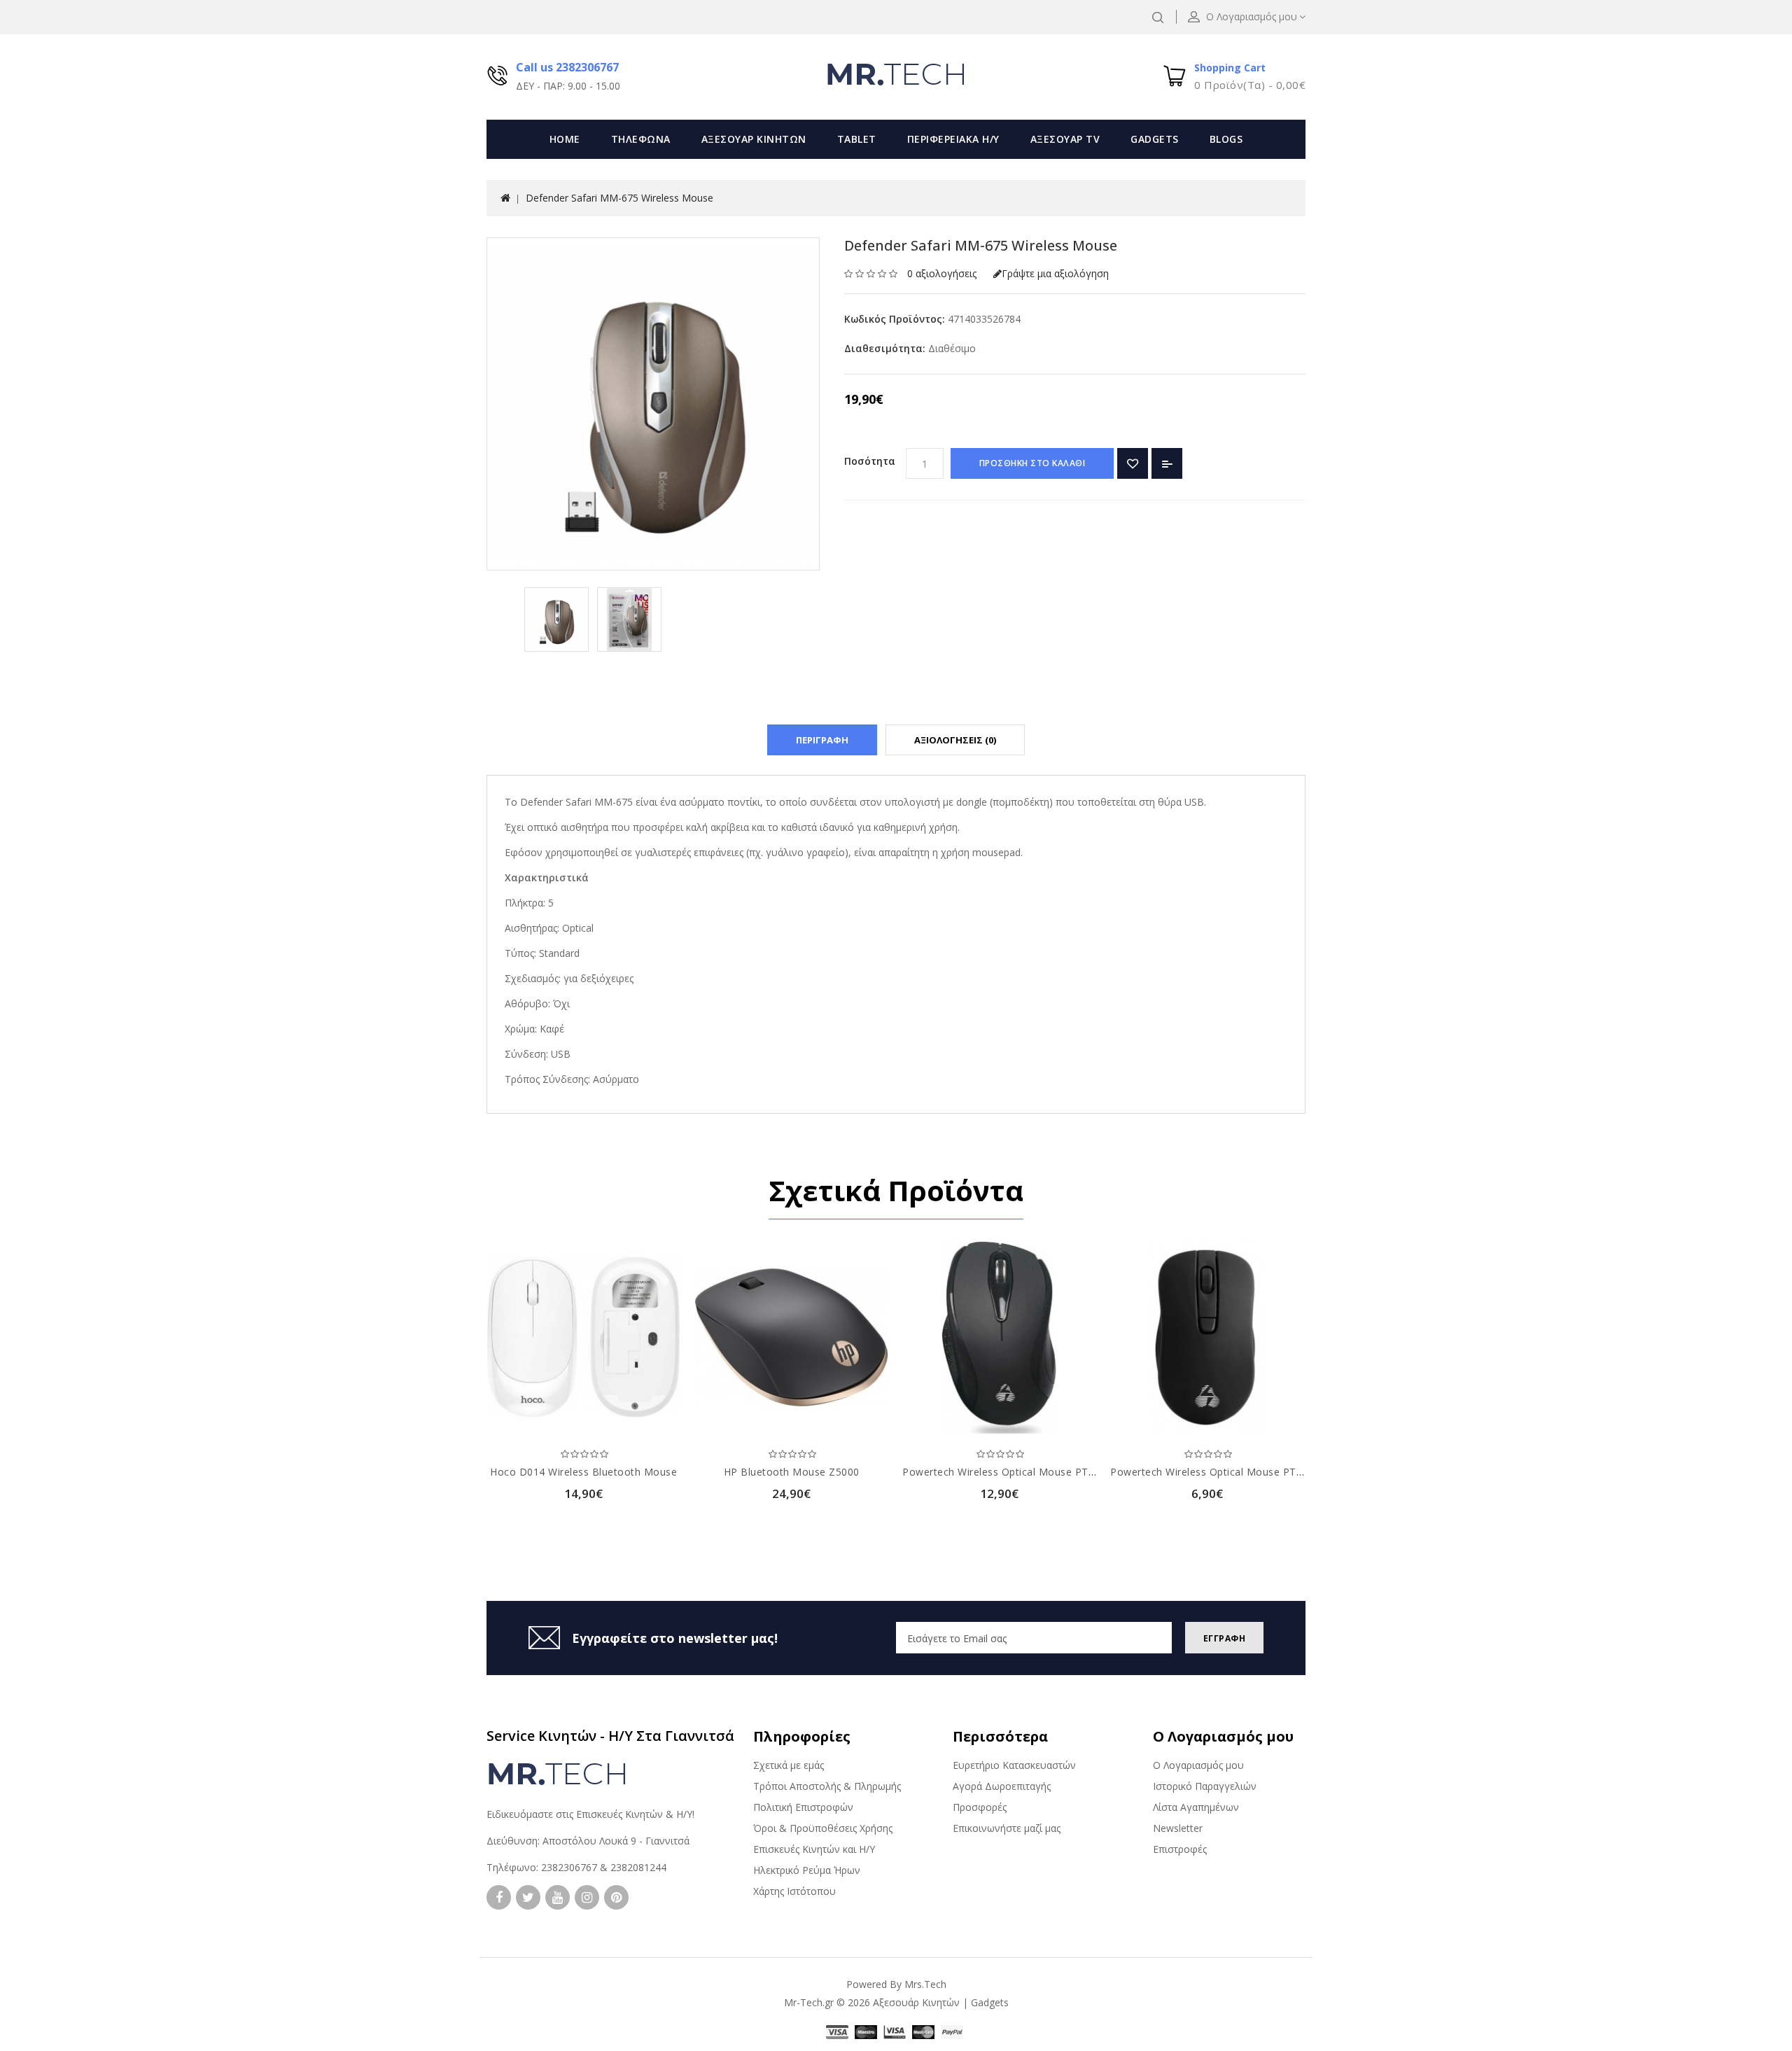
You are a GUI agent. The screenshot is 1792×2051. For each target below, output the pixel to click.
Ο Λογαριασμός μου (1198, 1765)
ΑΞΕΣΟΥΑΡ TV (1065, 139)
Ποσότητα (870, 461)
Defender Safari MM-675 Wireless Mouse (619, 198)
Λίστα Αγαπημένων (1196, 1807)
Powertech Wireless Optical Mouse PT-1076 (1217, 1472)
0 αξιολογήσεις (942, 273)
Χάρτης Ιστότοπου (794, 1891)
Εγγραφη (1225, 1638)
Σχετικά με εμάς (789, 1765)
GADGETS (1155, 139)
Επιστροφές (1180, 1849)
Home (565, 139)
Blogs (1226, 139)
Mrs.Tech (925, 1984)
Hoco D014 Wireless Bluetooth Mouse (583, 1472)
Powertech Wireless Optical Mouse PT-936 (1006, 1472)
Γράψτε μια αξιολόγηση (1055, 273)
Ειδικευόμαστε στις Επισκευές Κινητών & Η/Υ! (590, 1814)
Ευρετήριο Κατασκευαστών (1014, 1765)
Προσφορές (980, 1807)
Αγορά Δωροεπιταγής (1002, 1786)
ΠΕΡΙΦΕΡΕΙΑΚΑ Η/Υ (953, 139)
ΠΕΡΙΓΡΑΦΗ (822, 740)
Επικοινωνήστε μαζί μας (1007, 1828)
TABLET (857, 139)
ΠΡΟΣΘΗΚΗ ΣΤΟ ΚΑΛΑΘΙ (1032, 463)
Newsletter (1178, 1828)
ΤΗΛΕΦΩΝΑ (641, 139)
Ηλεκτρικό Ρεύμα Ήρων (807, 1870)
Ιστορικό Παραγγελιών (1205, 1786)
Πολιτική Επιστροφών (803, 1807)
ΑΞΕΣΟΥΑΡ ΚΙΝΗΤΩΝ (754, 139)
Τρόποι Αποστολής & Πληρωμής (827, 1786)
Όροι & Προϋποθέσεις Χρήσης (823, 1828)
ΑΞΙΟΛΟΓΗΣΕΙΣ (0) (955, 740)
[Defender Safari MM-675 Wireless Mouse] (556, 619)
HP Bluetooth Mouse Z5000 (792, 1472)
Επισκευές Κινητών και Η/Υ (814, 1849)
